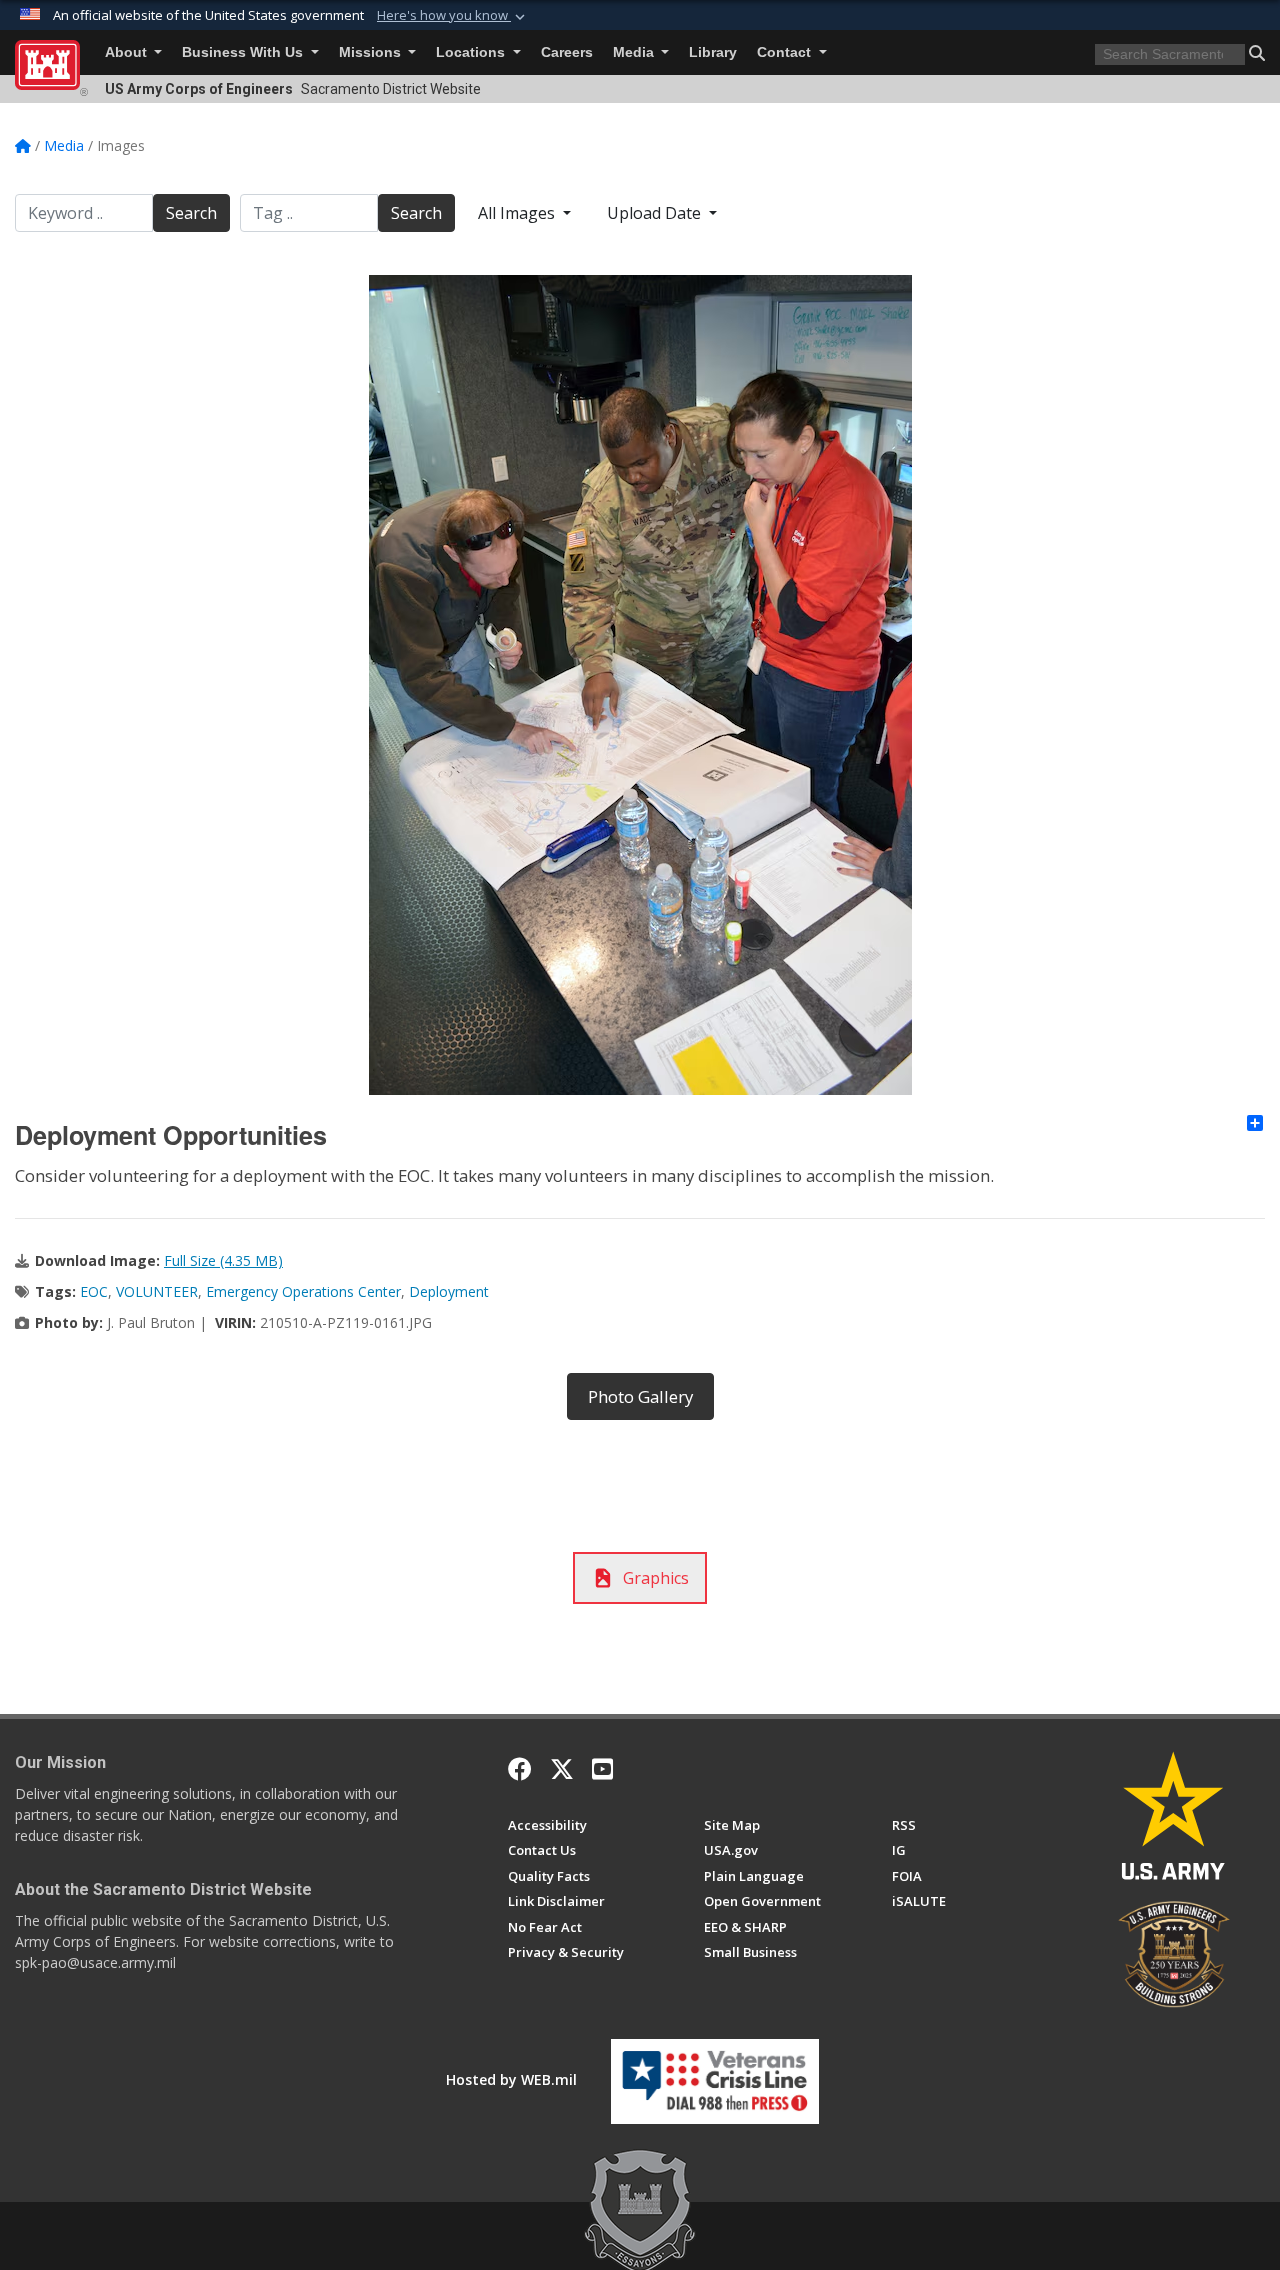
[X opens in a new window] (562, 1769)
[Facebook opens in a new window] (520, 1769)
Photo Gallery (640, 1396)
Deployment (449, 1291)
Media (635, 52)
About (128, 52)
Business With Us (244, 52)
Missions (372, 52)
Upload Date (656, 213)
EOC (94, 1291)
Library (713, 52)
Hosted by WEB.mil (511, 2079)
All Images (518, 213)
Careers (567, 52)
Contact (786, 52)
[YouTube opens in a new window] (602, 1769)
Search (191, 213)
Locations (472, 52)
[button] (453, 16)
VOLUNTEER (157, 1291)
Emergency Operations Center (303, 1291)
